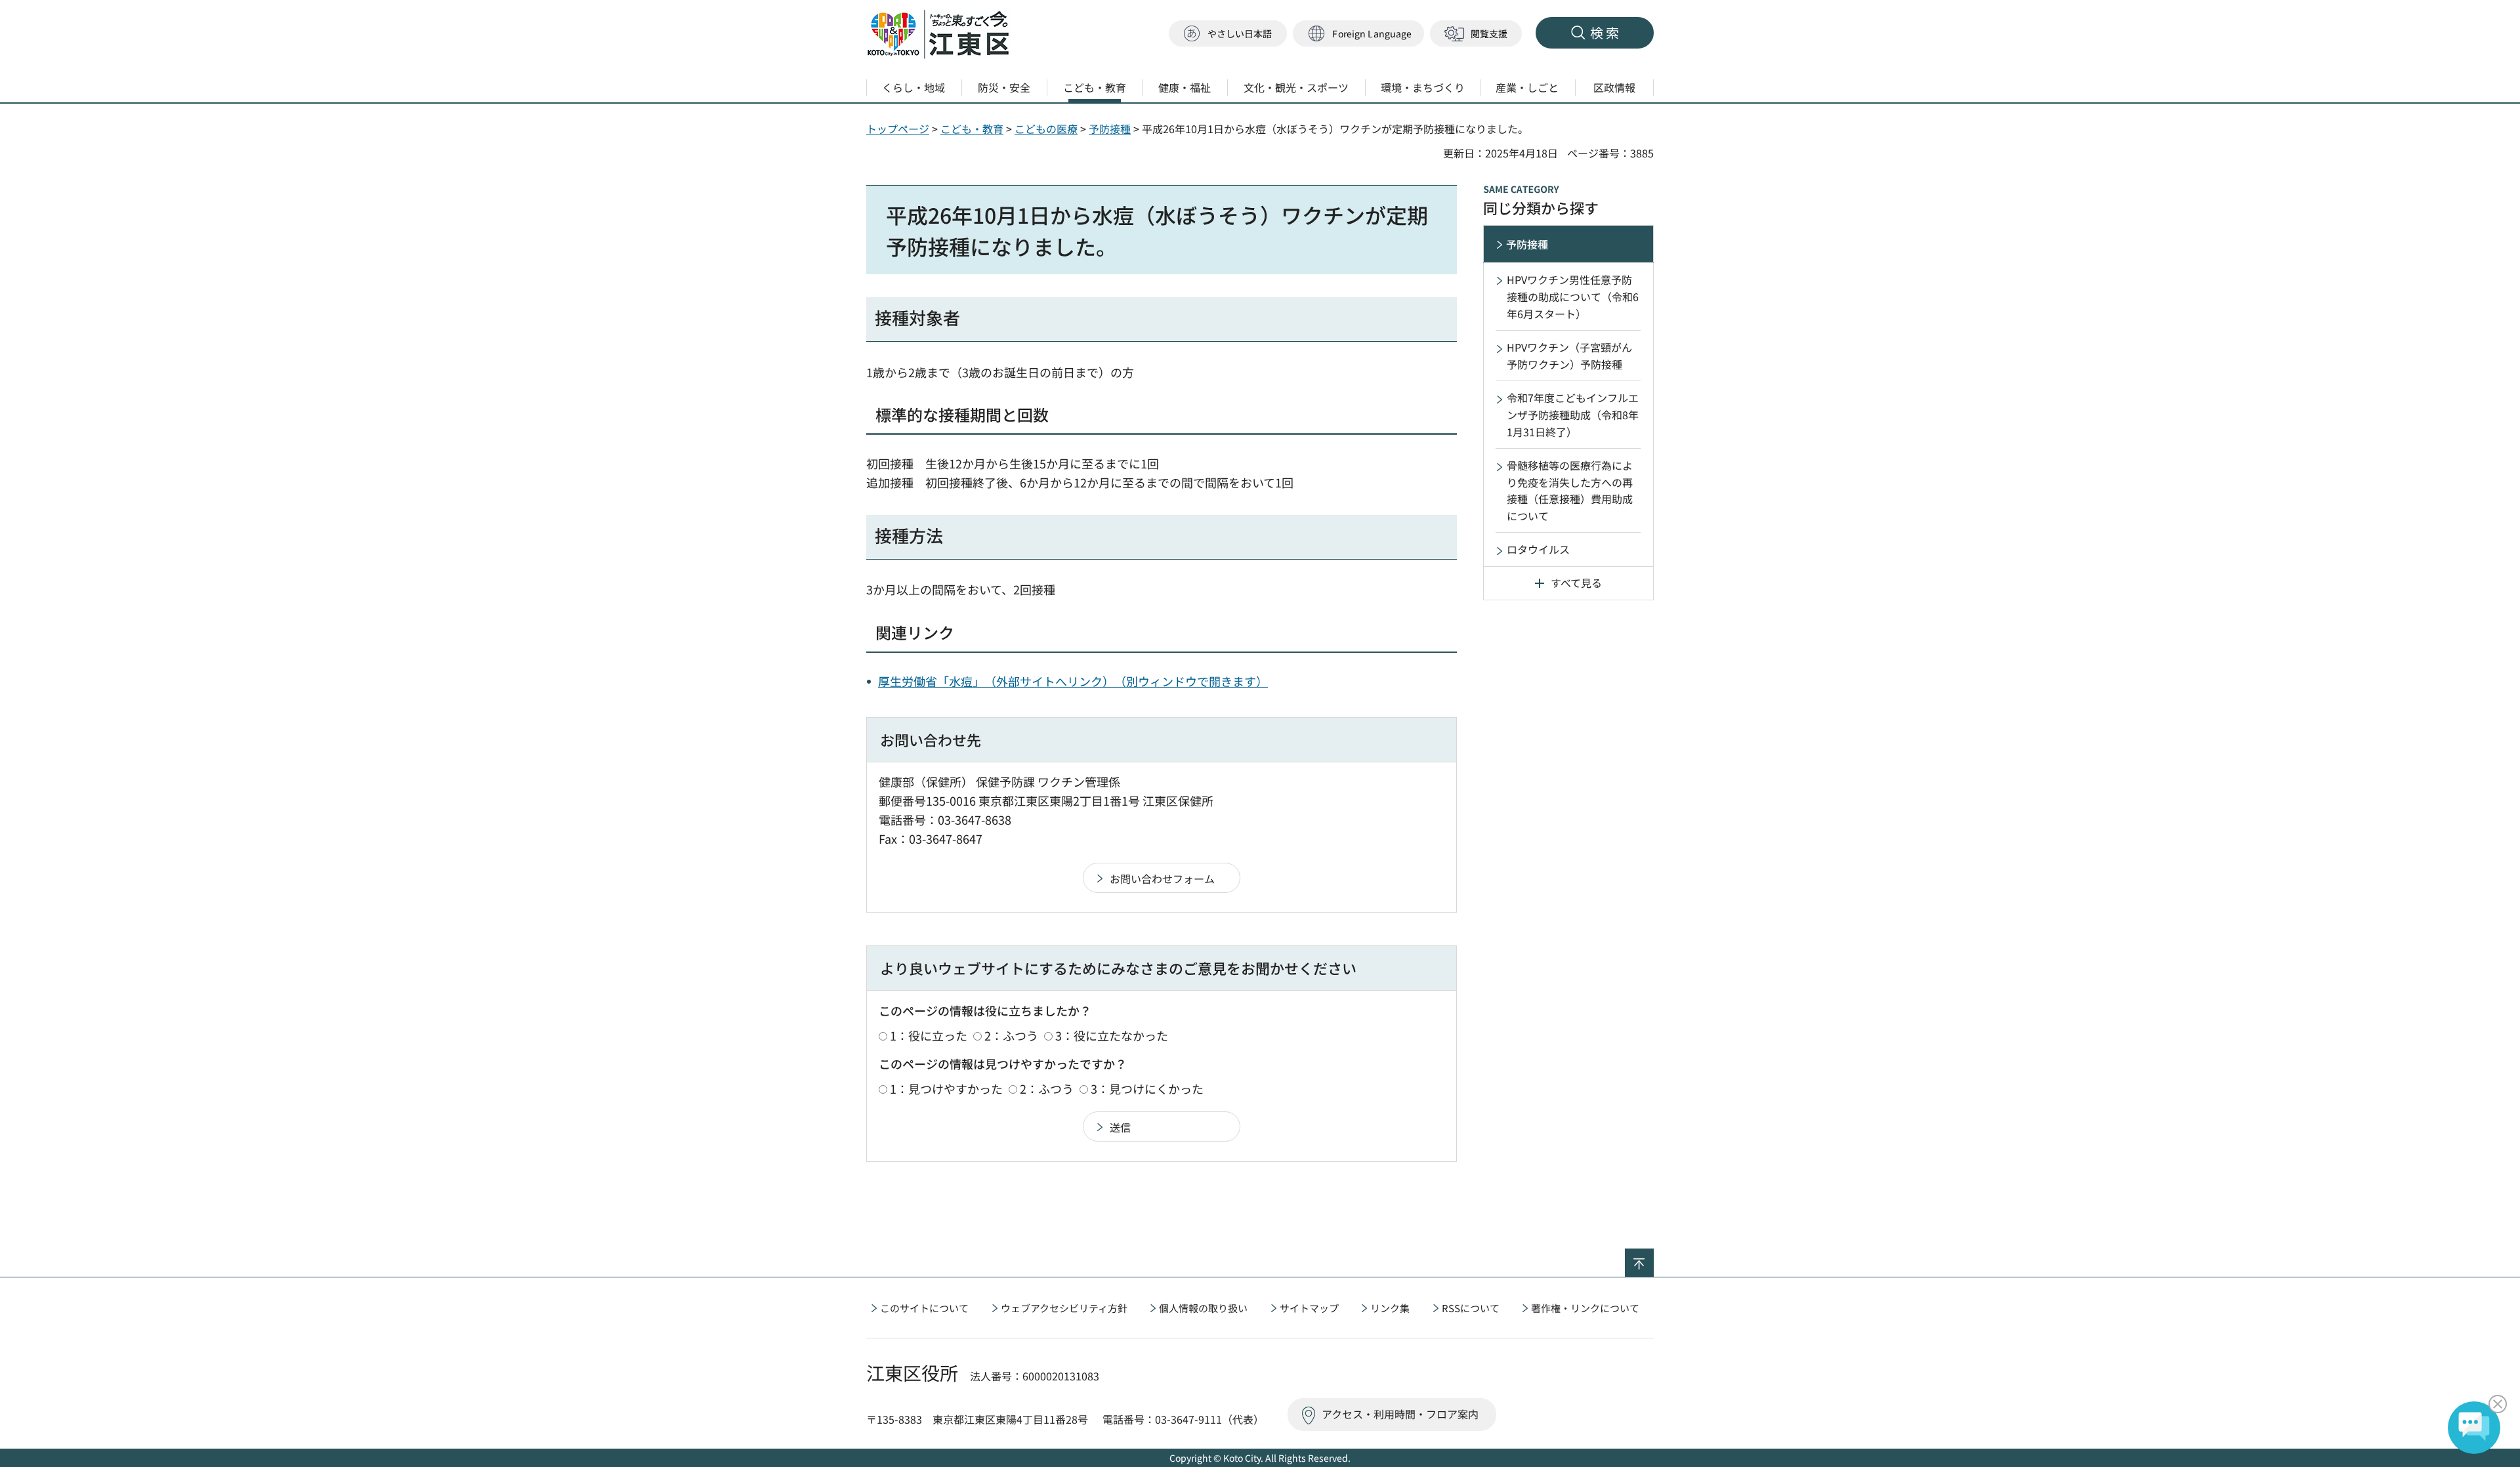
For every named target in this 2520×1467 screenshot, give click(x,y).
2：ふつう (1011, 1035)
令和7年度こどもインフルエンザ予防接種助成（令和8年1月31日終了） (1573, 414)
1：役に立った (929, 1035)
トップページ (898, 129)
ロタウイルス (1538, 549)
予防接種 (1110, 129)
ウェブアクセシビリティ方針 (1064, 1308)
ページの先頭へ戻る (1653, 1257)
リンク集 (1390, 1308)
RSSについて (1471, 1308)
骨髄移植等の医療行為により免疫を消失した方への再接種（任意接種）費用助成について (1570, 490)
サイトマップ (1309, 1308)
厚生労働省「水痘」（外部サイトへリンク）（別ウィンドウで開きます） (1073, 681)
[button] (1358, 34)
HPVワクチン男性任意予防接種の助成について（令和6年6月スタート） (1573, 296)
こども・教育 (972, 129)
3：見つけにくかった (1147, 1088)
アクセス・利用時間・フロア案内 (1400, 1414)
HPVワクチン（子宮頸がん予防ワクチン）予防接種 (1569, 356)
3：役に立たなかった (1112, 1035)
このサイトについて (924, 1308)
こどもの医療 (1046, 129)
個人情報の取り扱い (1203, 1308)
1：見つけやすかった (946, 1088)
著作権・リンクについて (1585, 1308)
